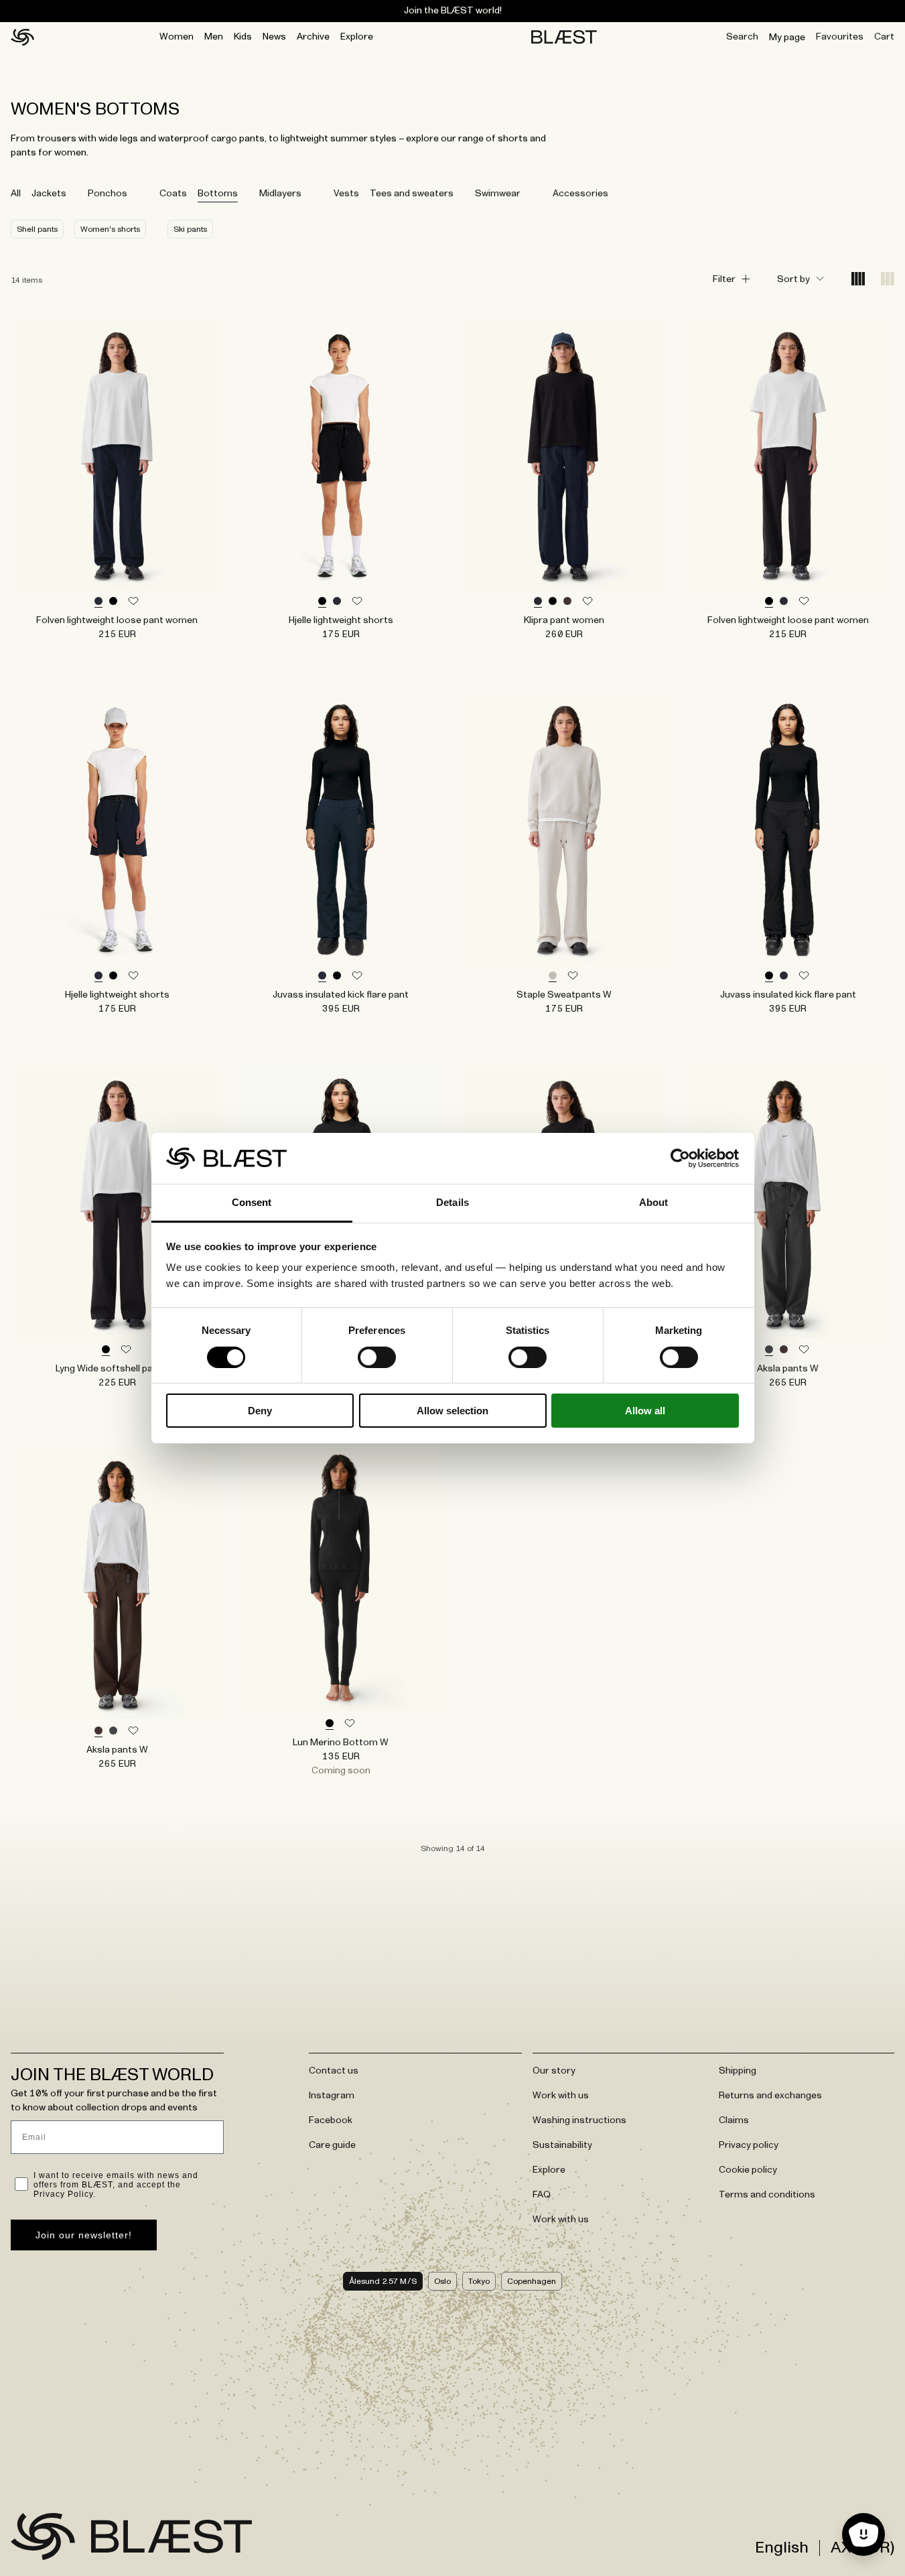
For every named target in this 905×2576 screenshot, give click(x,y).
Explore (357, 37)
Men (214, 37)
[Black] (113, 602)
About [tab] (654, 1202)
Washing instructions (579, 2120)
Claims (734, 2120)
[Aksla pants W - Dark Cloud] (788, 1204)
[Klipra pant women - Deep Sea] (565, 456)
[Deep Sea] (98, 602)
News (274, 37)
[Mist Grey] (553, 976)
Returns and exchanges (770, 2096)
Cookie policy (748, 2170)
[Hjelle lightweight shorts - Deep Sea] (117, 829)
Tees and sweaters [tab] (412, 194)
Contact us (334, 2071)
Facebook (331, 2120)
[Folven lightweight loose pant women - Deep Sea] (117, 456)
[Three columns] (888, 280)
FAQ (542, 2195)
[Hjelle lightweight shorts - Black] (341, 456)
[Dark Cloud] (769, 1350)
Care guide (332, 2145)
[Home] (22, 38)
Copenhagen (532, 2281)
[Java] (567, 602)
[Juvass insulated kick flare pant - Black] (788, 829)
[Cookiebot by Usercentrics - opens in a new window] (680, 1158)
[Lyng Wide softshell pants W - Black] (117, 1204)
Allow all (645, 1411)
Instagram (332, 2096)
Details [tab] (452, 1202)
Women (177, 37)
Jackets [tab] (49, 194)
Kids (243, 37)
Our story (554, 2071)
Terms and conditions (767, 2195)
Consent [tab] (252, 1202)
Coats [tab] (173, 194)
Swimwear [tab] (498, 194)
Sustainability (562, 2145)
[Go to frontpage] (43, 2536)
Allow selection (452, 1411)
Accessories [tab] (580, 194)
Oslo (442, 2281)
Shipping (738, 2071)
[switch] (377, 1357)
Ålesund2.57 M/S (383, 2281)
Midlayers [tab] (280, 194)
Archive (313, 37)
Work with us (561, 2096)
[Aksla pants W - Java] (117, 1584)
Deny (260, 1411)
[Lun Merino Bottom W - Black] (341, 1578)
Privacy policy (749, 2145)
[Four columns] (858, 280)
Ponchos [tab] (108, 194)
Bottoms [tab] (218, 194)
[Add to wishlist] (133, 602)
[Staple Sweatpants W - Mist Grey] (565, 829)
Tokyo (479, 2281)
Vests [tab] (346, 194)
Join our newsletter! (84, 2235)
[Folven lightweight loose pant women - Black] (788, 456)
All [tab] (16, 194)
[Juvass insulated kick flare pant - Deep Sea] (341, 829)
